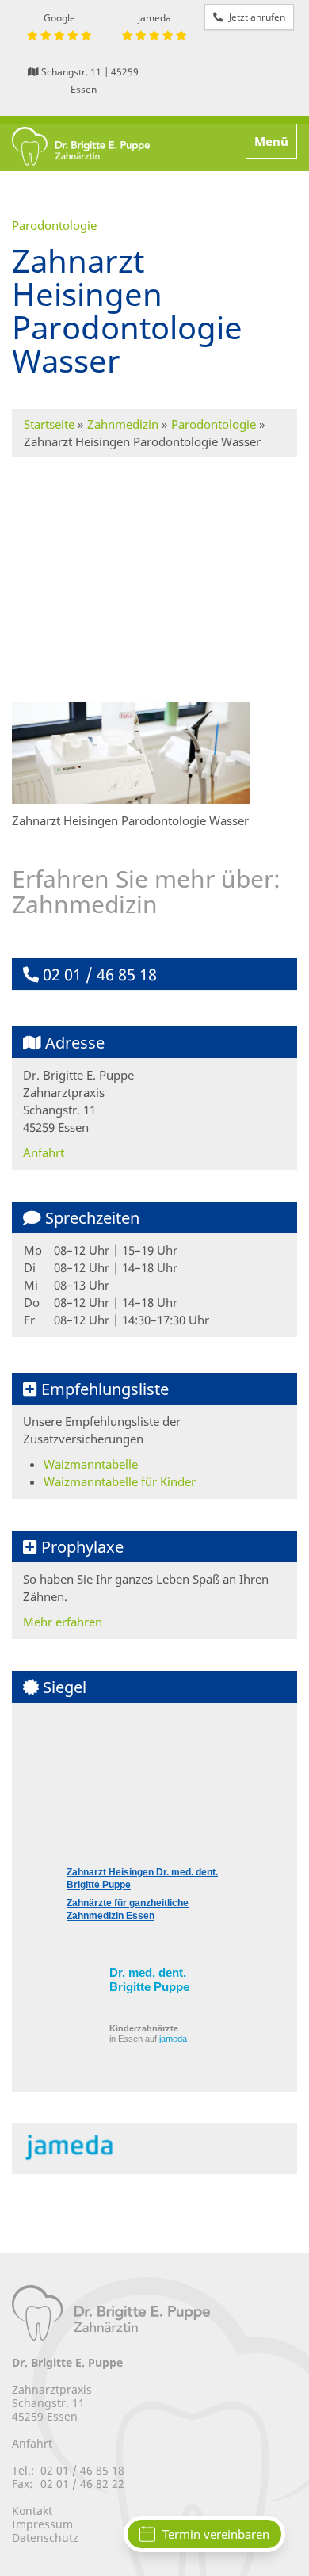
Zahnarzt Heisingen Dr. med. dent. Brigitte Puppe (142, 1878)
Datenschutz (45, 2538)
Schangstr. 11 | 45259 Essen (89, 80)
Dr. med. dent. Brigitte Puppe (149, 1980)
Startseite (49, 424)
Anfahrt (44, 1152)
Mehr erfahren (63, 1622)
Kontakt (32, 2511)
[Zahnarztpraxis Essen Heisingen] (111, 2312)
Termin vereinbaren (216, 2534)
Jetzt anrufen (256, 17)
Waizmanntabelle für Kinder (120, 1481)
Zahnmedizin (123, 424)
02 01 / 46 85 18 (98, 975)
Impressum (42, 2524)
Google (59, 18)
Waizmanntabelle (91, 1464)
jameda (154, 18)
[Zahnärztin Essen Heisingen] (81, 147)
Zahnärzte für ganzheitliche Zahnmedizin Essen (128, 1909)
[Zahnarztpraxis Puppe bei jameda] (76, 2147)
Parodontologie (214, 424)
